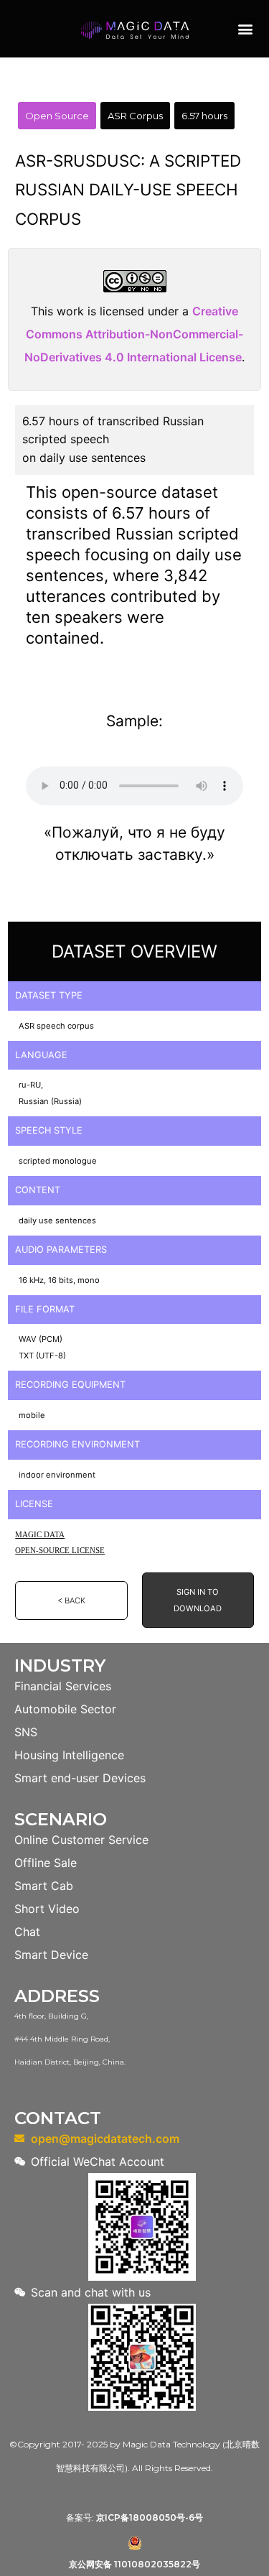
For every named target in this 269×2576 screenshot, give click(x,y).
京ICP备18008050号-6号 (150, 2517)
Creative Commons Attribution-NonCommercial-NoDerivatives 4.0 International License (134, 334)
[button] (245, 29)
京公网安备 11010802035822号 (134, 2564)
